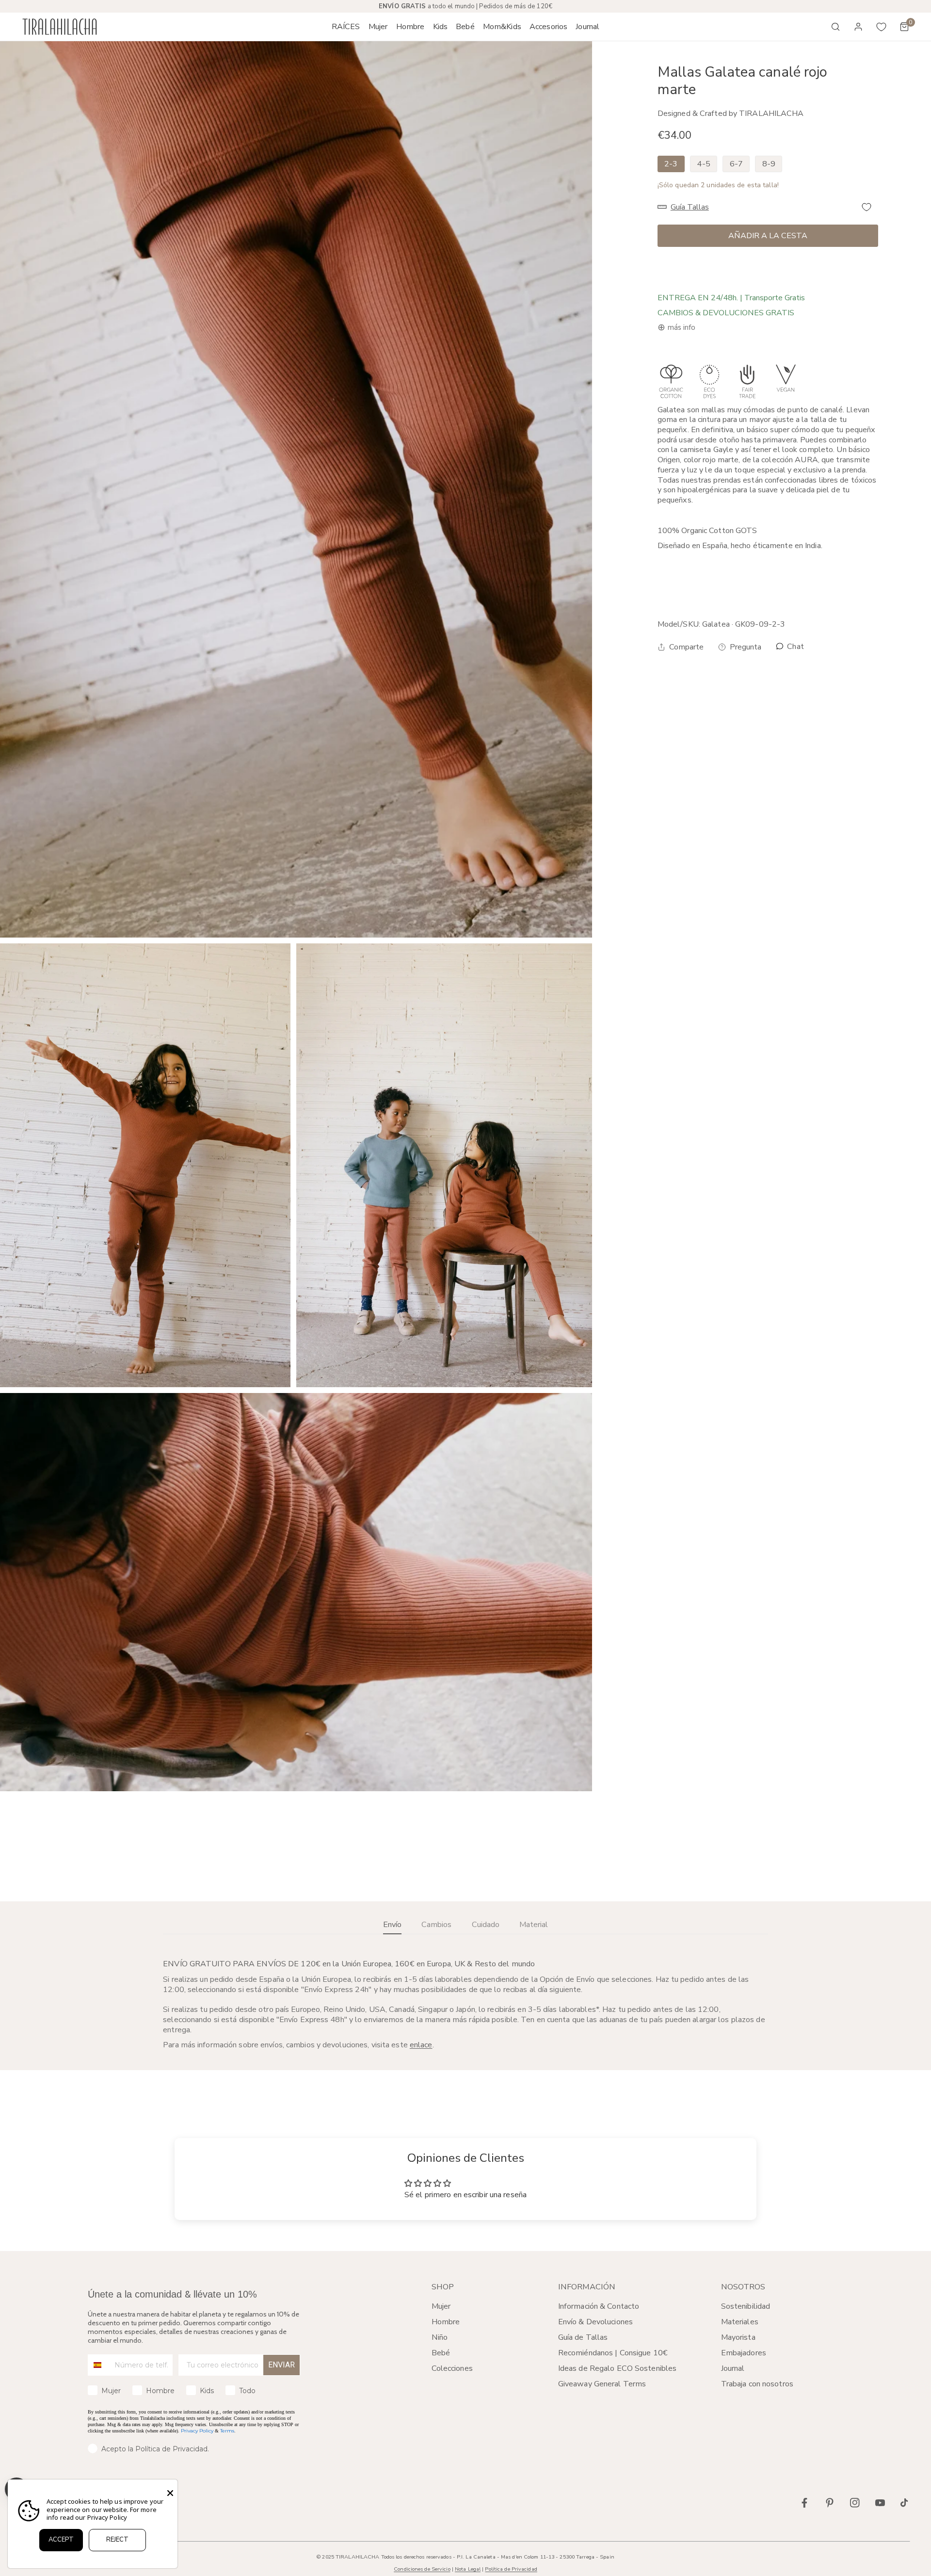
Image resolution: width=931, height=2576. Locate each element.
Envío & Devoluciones (595, 2322)
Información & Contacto (599, 2306)
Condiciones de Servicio (422, 2569)
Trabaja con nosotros (757, 2384)
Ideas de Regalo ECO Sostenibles (617, 2368)
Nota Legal (468, 2569)
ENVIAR (281, 2365)
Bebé (441, 2353)
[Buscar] (835, 27)
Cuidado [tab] (486, 1925)
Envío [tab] (392, 1925)
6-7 (736, 164)
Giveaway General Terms (602, 2384)
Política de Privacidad (511, 2569)
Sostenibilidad (746, 2306)
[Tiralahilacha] (60, 27)
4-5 (703, 164)
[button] (378, 27)
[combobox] (99, 2365)
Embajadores (744, 2353)
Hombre (446, 2322)
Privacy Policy (197, 2431)
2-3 (671, 164)
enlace (421, 2045)
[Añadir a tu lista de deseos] (867, 207)
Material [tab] (534, 1925)
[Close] (170, 2493)
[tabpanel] (465, 2005)
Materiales (740, 2322)
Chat (795, 647)
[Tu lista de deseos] (882, 27)
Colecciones (452, 2368)
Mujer (441, 2306)
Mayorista (738, 2337)
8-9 (769, 164)
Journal (733, 2368)
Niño (440, 2337)
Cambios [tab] (436, 1925)
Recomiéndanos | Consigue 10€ (613, 2353)
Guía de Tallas (583, 2337)
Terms (227, 2431)
